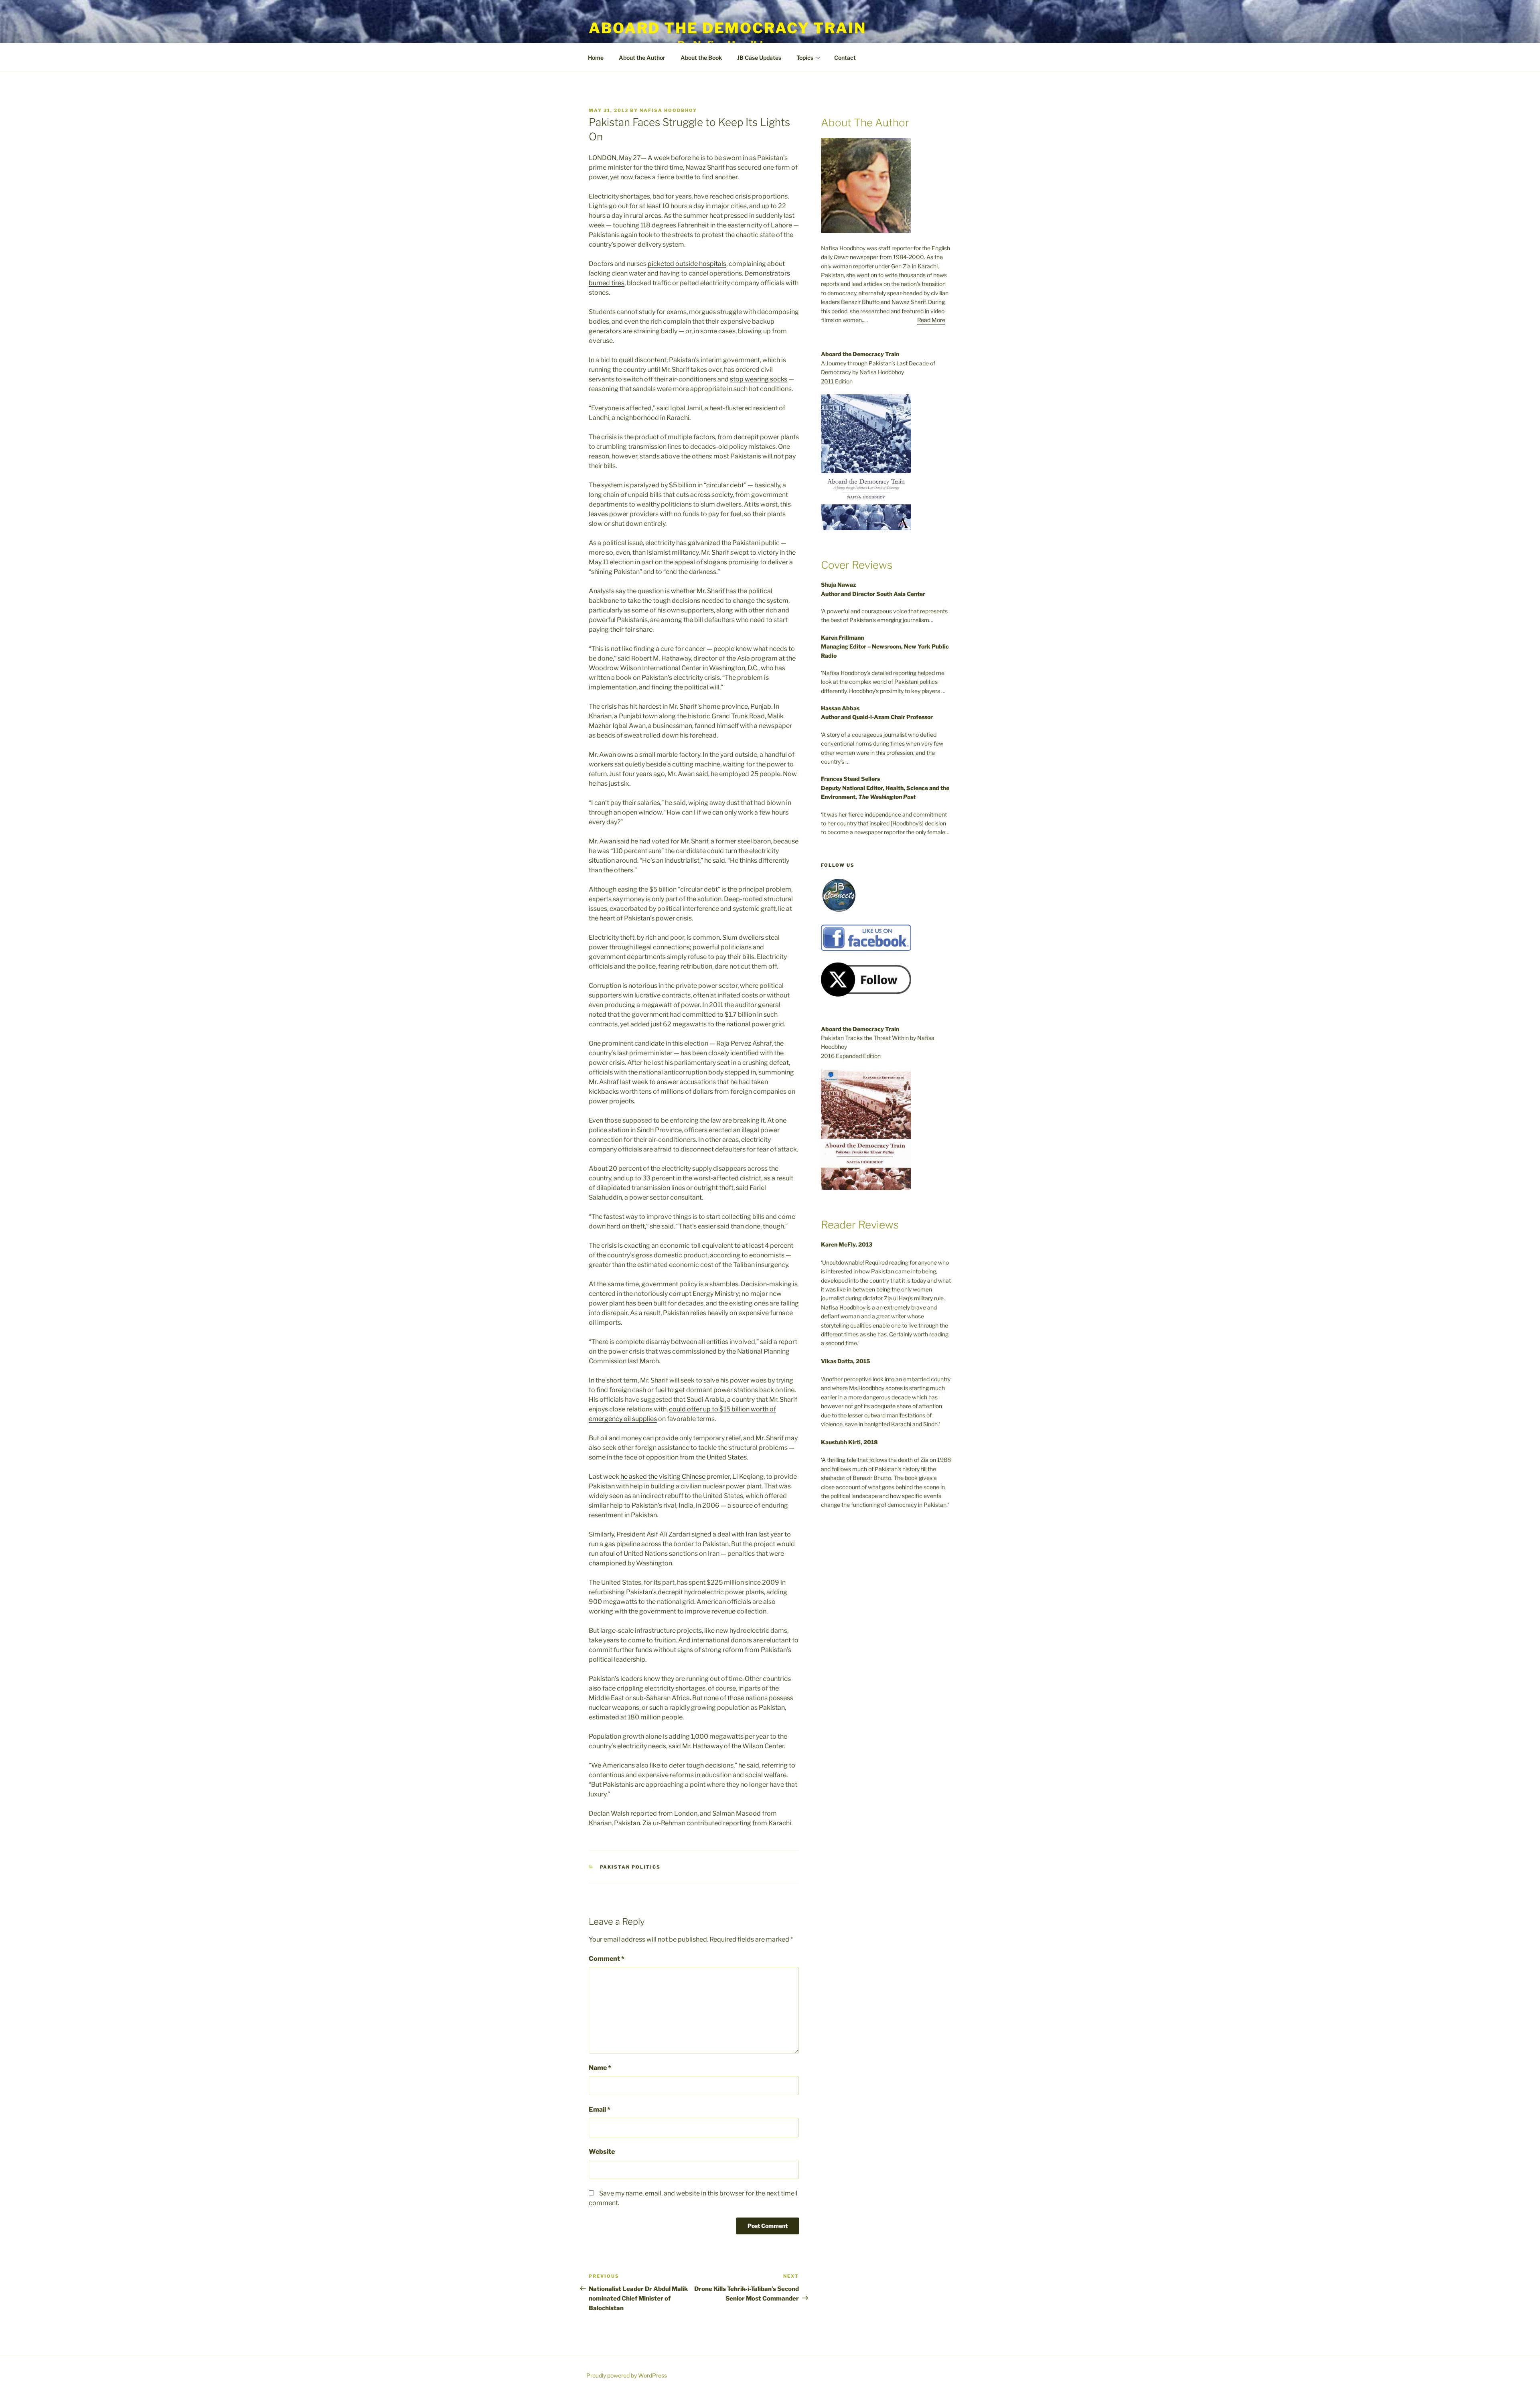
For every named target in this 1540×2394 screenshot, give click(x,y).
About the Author (642, 58)
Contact (845, 58)
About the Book (701, 58)
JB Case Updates (759, 58)
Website (602, 2152)
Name (600, 2068)
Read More (931, 320)
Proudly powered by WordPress (627, 2375)
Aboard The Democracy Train (727, 28)
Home (596, 58)
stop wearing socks (759, 379)
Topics (805, 58)
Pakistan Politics (630, 1867)
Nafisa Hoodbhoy (668, 110)
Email (600, 2109)
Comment (607, 1959)
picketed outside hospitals (687, 264)
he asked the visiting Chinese (663, 1477)
